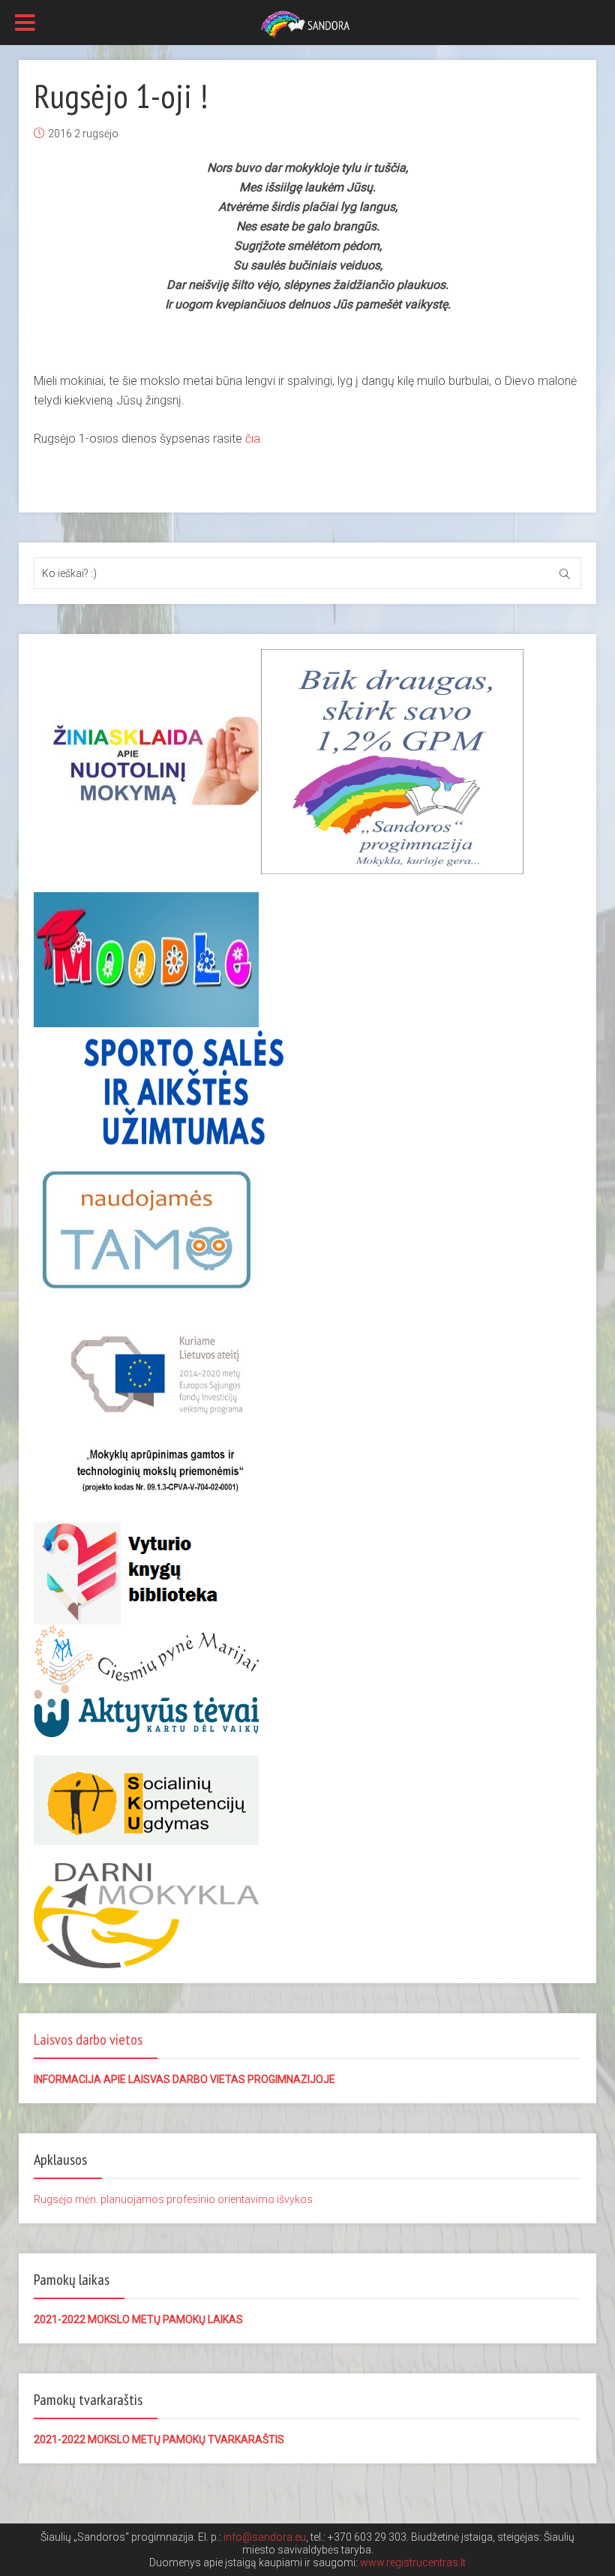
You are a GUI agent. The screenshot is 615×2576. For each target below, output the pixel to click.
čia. (254, 439)
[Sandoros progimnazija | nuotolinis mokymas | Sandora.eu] (307, 23)
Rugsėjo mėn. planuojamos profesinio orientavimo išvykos (173, 2199)
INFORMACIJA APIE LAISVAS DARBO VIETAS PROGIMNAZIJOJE (184, 2079)
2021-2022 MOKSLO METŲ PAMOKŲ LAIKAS (138, 2319)
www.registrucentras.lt (413, 2562)
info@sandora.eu (265, 2537)
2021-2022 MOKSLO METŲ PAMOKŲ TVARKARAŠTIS (159, 2439)
